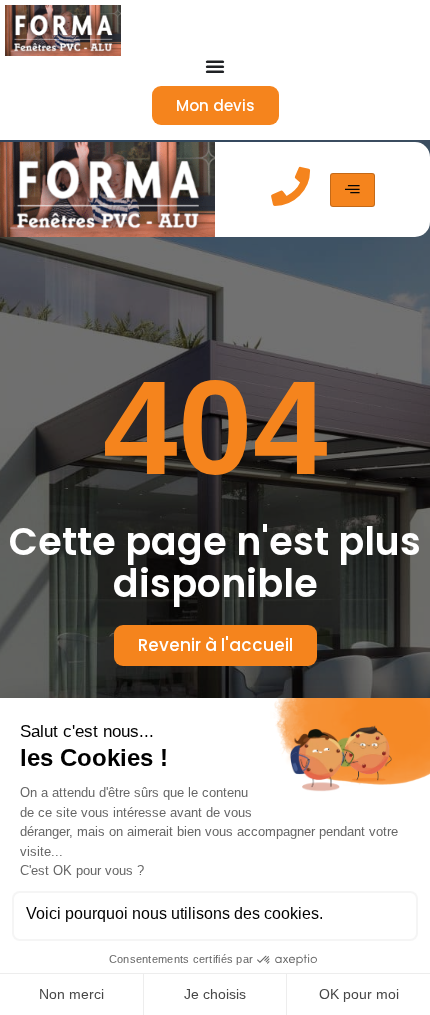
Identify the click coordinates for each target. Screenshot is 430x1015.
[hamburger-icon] (352, 190)
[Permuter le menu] (215, 66)
